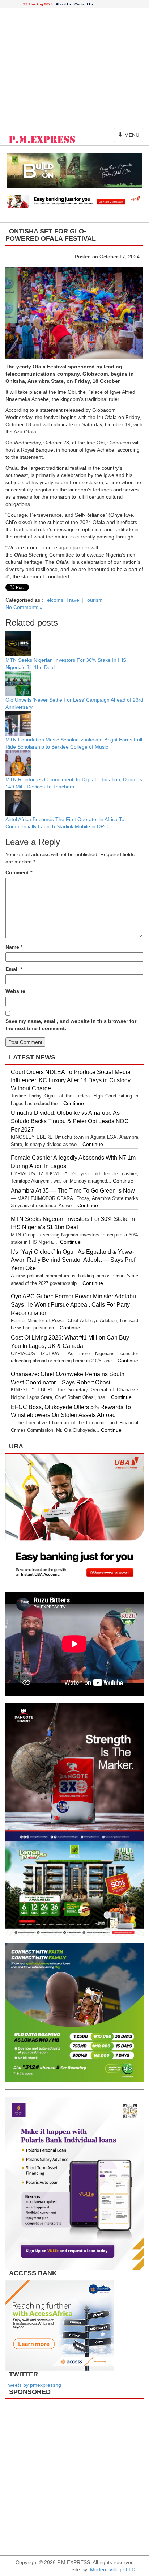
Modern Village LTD (113, 2569)
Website (15, 991)
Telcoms (54, 600)
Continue (74, 1103)
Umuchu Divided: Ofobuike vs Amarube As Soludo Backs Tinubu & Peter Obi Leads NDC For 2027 (70, 1121)
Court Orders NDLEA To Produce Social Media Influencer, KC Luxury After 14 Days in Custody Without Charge (71, 1080)
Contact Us (84, 4)
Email (14, 969)
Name (14, 947)
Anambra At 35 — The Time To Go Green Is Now (73, 1191)
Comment (19, 872)
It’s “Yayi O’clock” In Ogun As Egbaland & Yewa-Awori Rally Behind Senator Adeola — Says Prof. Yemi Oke (74, 1260)
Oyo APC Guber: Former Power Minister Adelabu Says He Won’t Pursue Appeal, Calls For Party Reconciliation (73, 1305)
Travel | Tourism (84, 600)
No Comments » (24, 607)
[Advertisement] (74, 66)
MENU (130, 137)
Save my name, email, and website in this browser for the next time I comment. (71, 1025)
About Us (64, 4)
